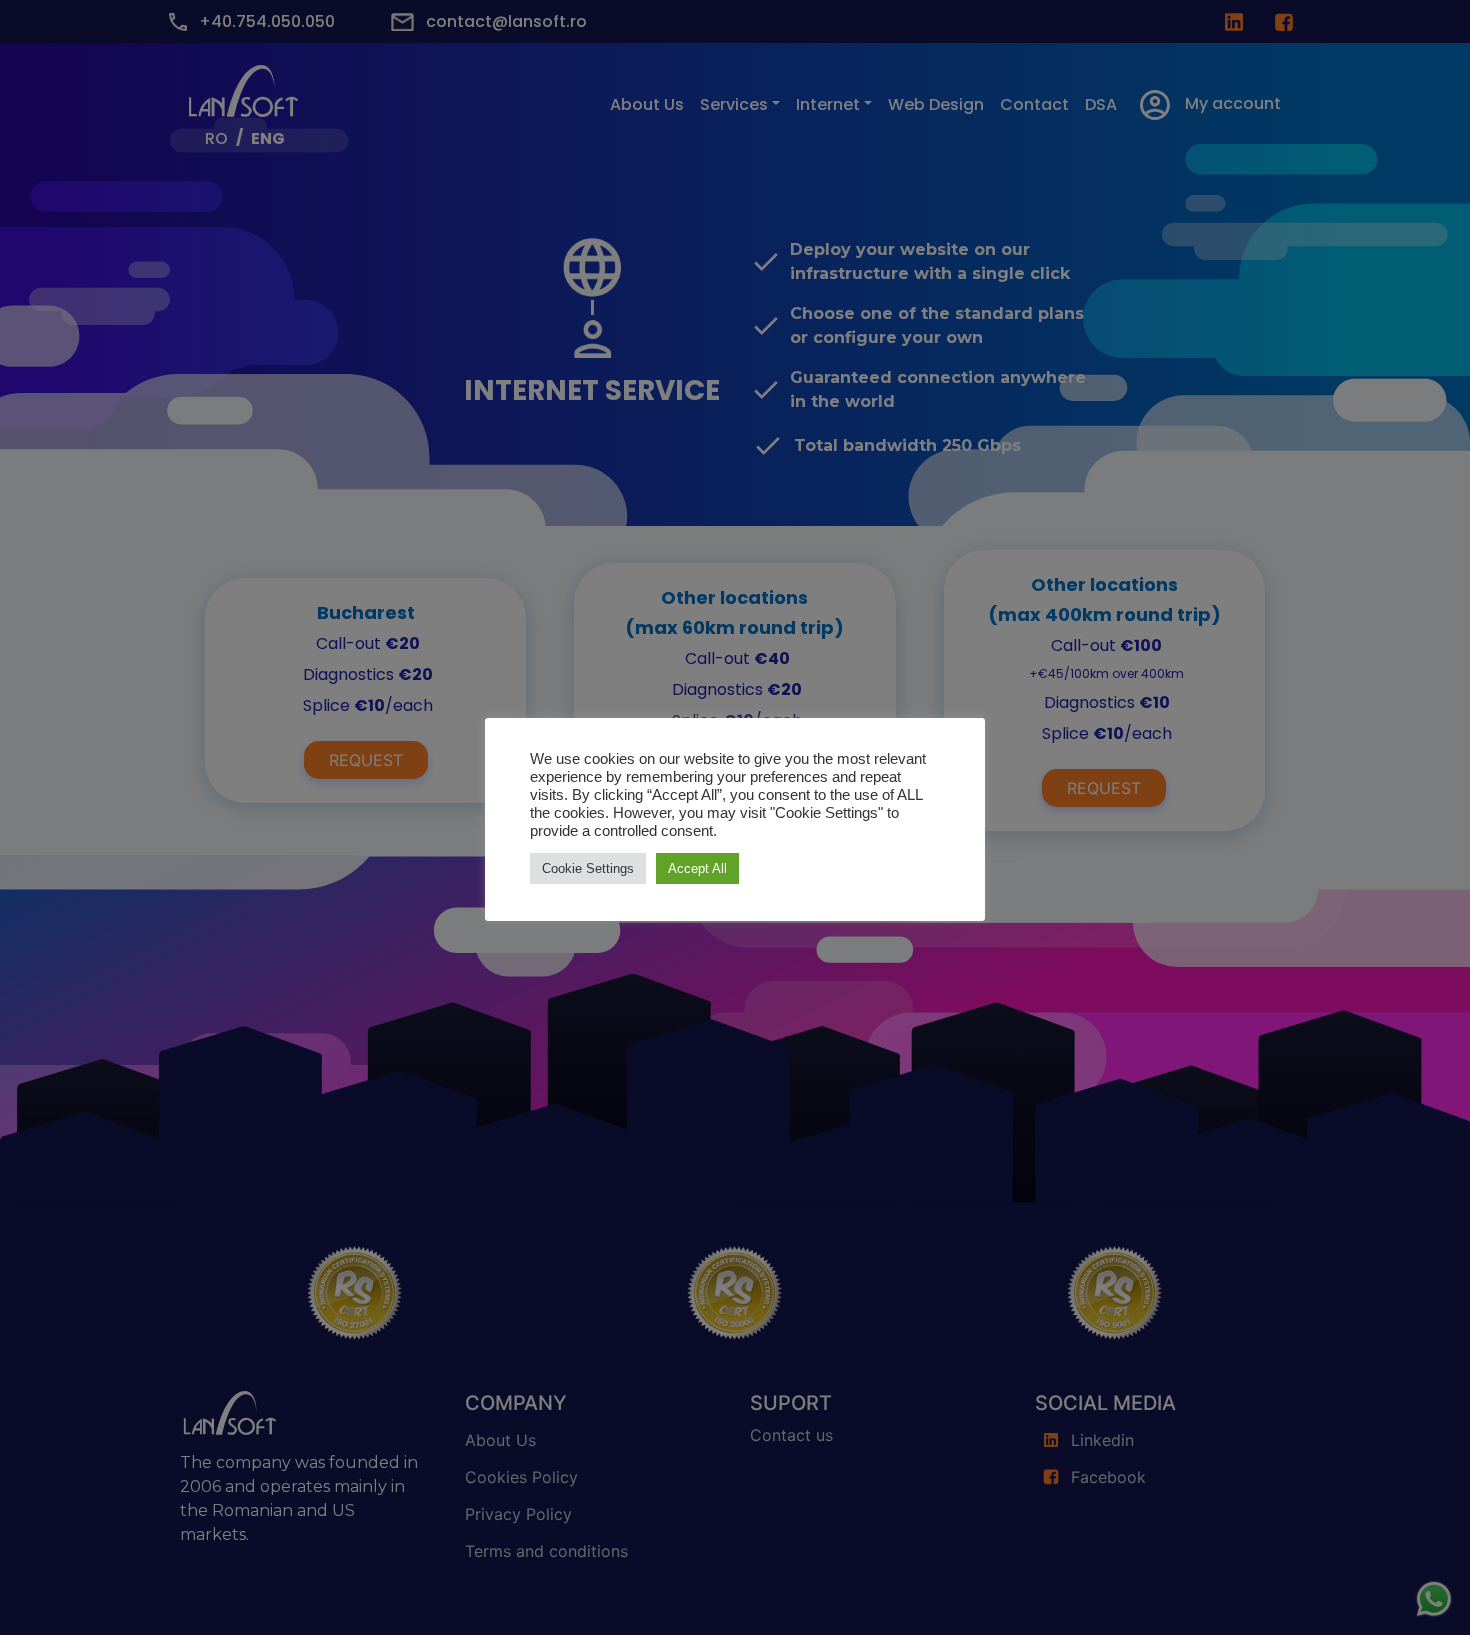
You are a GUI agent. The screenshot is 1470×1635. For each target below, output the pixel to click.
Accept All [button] (697, 868)
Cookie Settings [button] (588, 868)
